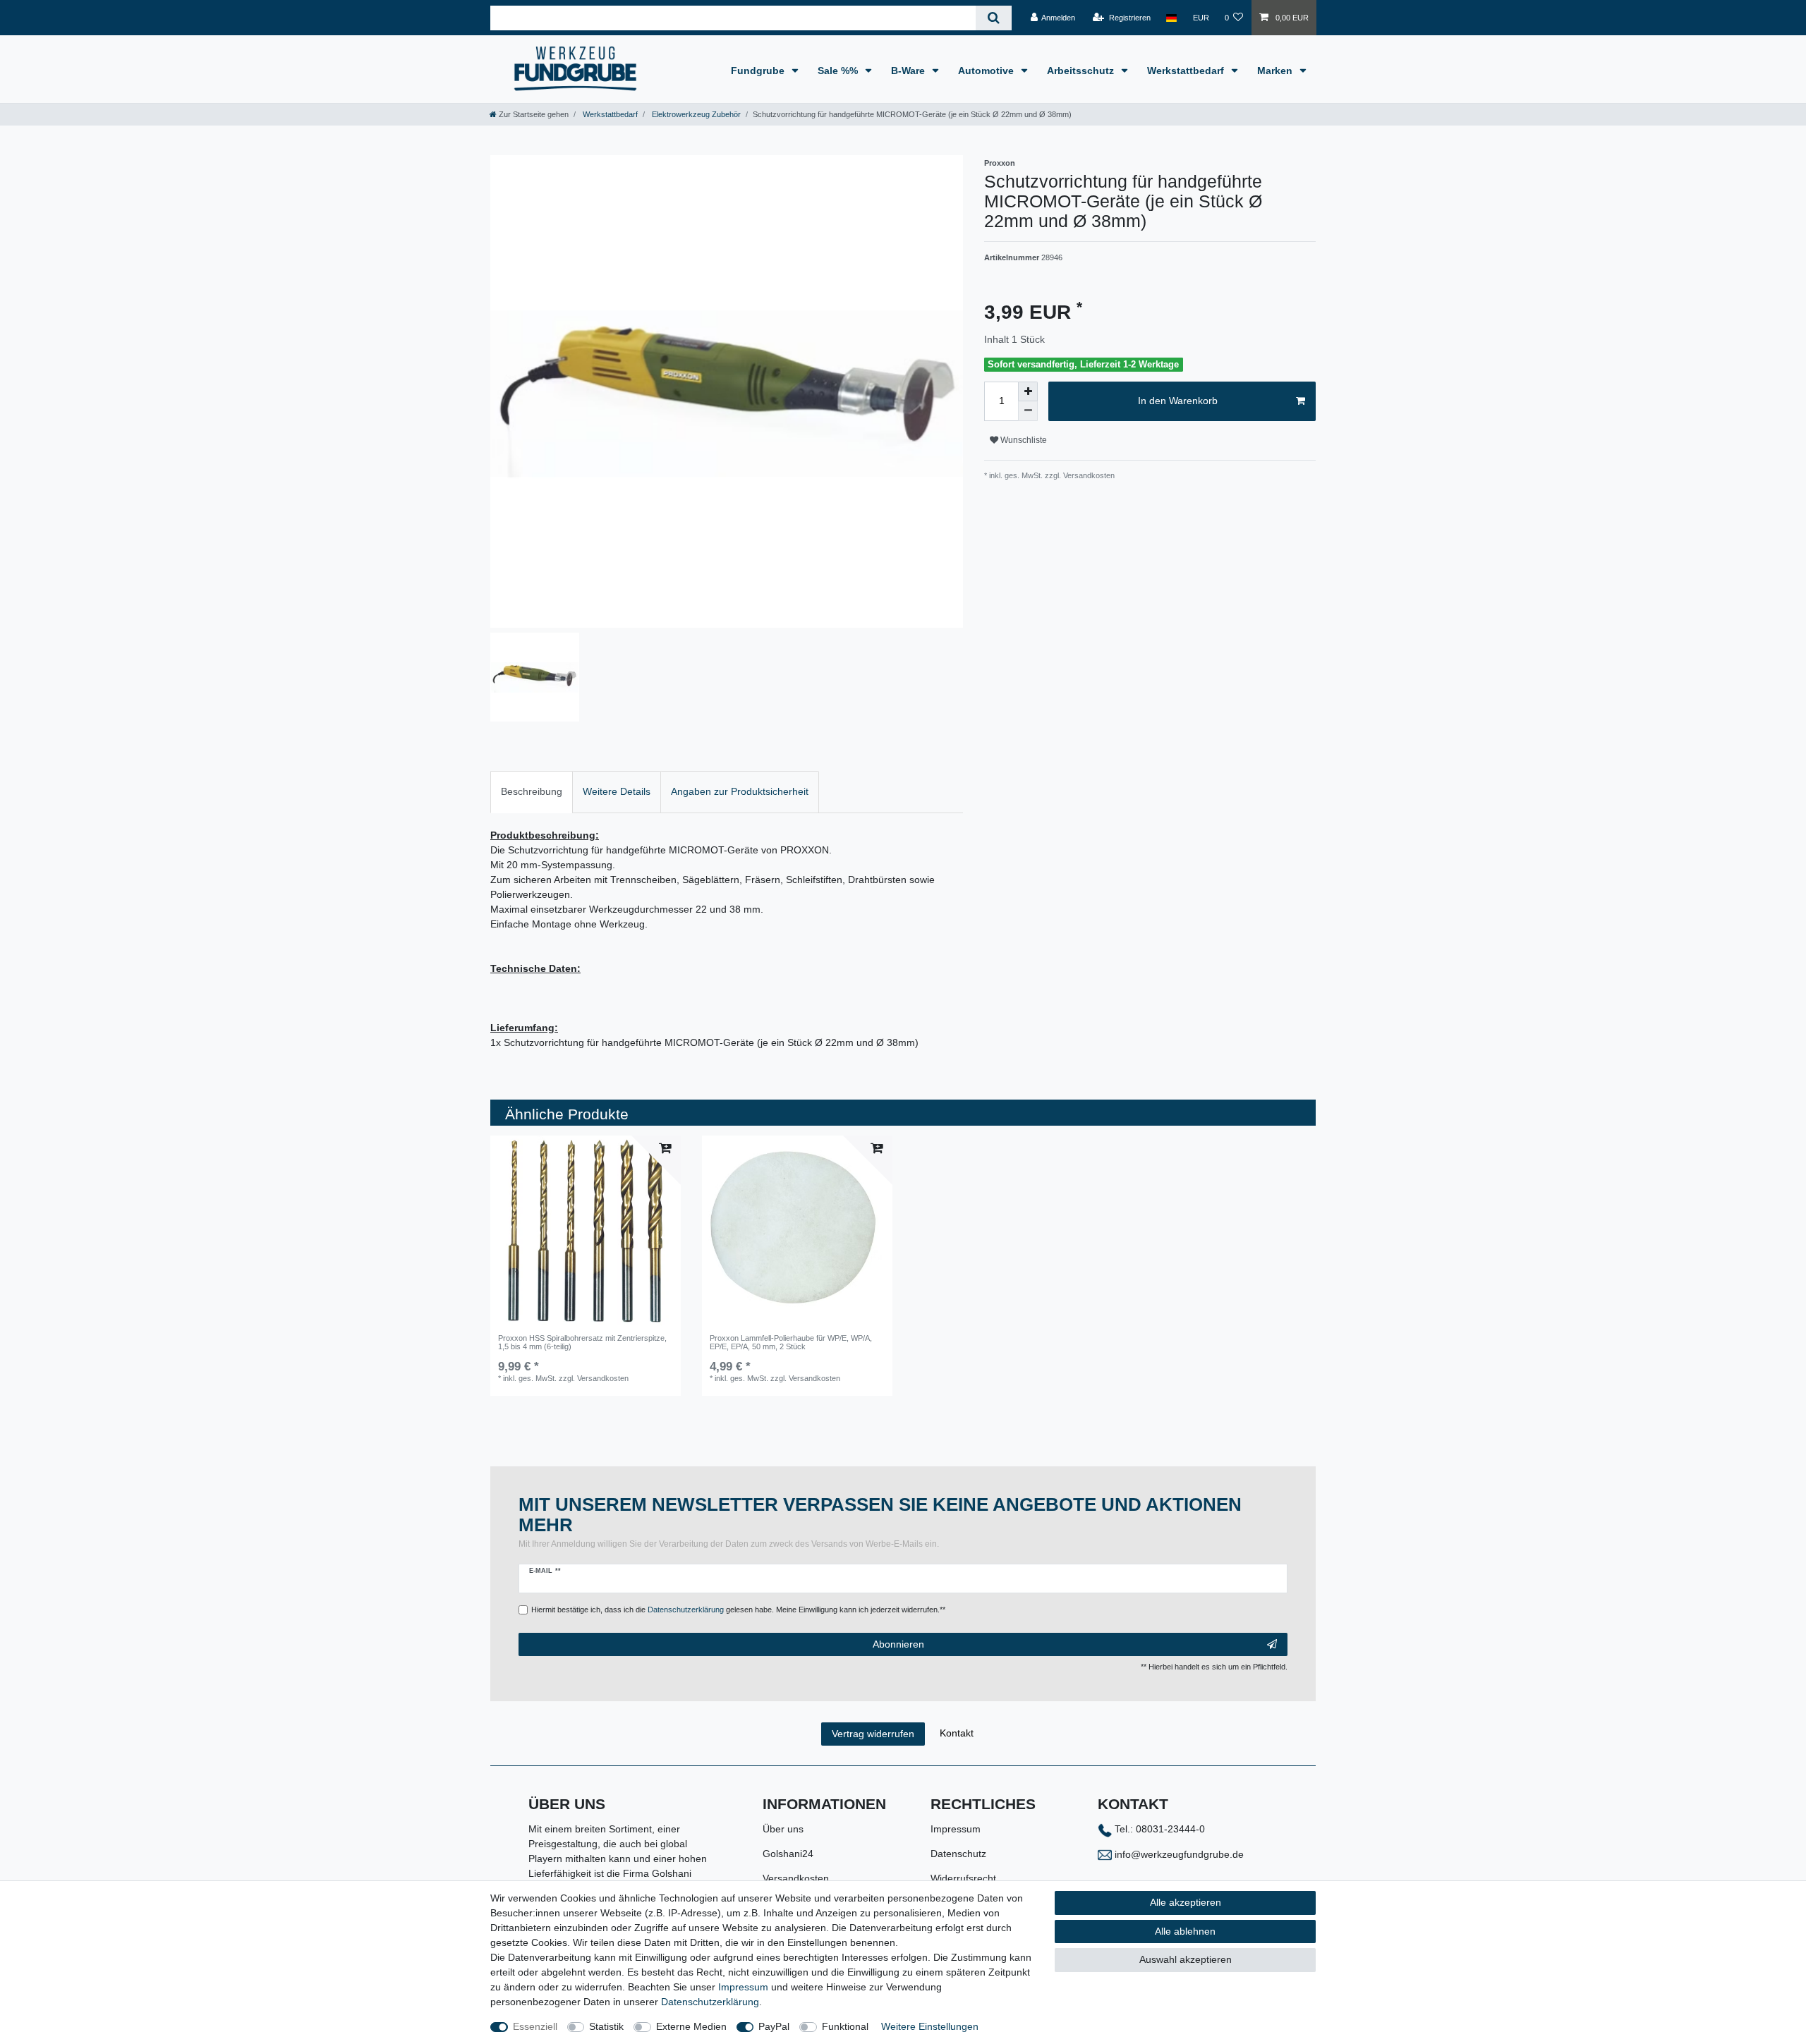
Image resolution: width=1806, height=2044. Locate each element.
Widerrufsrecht (963, 1878)
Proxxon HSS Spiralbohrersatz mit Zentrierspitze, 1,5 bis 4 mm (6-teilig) (582, 1342)
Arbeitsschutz (1082, 71)
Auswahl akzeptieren (1186, 1959)
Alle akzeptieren (1186, 1902)
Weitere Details (617, 791)
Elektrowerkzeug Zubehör (695, 114)
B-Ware (909, 71)
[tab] (532, 792)
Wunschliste (1023, 440)
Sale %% (839, 71)
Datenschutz (958, 1854)
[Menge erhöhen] (1028, 391)
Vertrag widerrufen (873, 1734)
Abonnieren (898, 1644)
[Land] (1171, 18)
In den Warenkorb (1178, 401)
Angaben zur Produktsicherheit (740, 791)
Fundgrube (759, 71)
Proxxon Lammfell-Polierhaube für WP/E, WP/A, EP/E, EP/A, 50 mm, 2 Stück (791, 1342)
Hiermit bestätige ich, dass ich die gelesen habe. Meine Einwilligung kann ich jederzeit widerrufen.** (738, 1610)
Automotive (987, 71)
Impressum (956, 1829)
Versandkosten (796, 1878)
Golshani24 (788, 1854)
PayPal (774, 2026)
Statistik (606, 2026)
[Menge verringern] (1028, 411)
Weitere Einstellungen (930, 2026)
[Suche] (994, 18)
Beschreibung (532, 791)
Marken (1276, 71)
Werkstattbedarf (1187, 71)
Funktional (845, 2026)
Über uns (783, 1829)
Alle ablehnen (1185, 1931)
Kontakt (957, 1733)
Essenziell (535, 2026)
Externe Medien (691, 2026)
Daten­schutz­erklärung (710, 2002)
